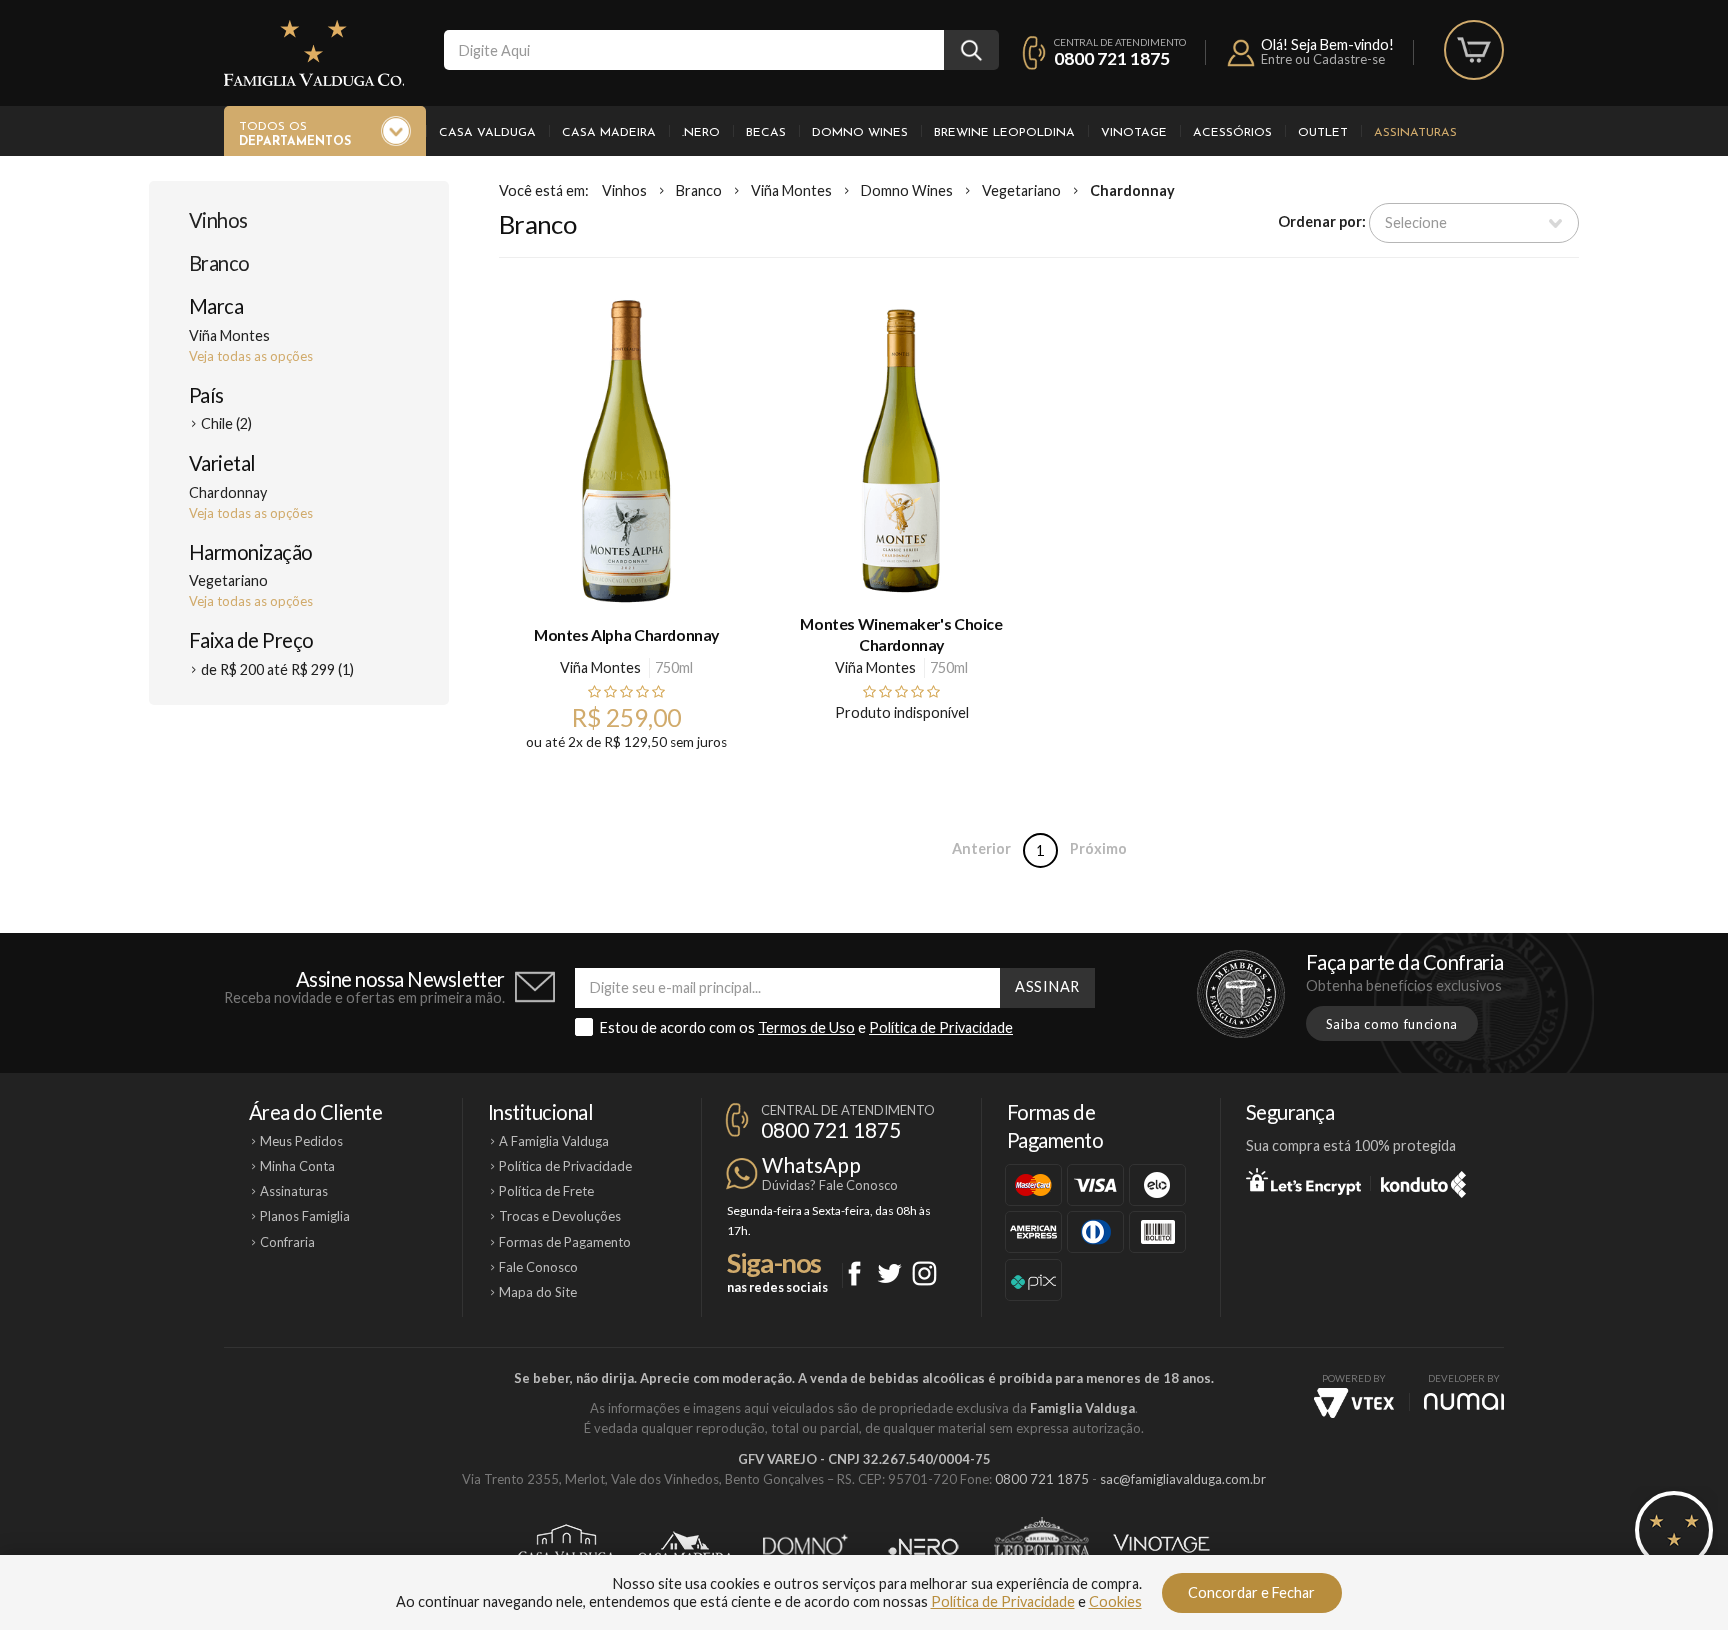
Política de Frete (546, 1191)
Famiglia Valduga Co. (314, 53)
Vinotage (1134, 133)
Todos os (295, 134)
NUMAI (1464, 1401)
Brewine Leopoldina (1004, 133)
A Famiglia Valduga (554, 1141)
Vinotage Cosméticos (1161, 1547)
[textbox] (694, 50)
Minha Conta (297, 1166)
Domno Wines (860, 133)
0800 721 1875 (1112, 58)
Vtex (1354, 1403)
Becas (766, 133)
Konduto (1423, 1181)
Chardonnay (1132, 190)
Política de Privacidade (941, 1027)
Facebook (854, 1273)
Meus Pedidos (301, 1141)
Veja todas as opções (251, 356)
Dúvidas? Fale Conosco (830, 1185)
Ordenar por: (1322, 221)
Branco (219, 263)
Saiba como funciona (1392, 1024)
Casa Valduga (487, 133)
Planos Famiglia (305, 1216)
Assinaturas (1415, 133)
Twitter (889, 1273)
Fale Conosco (538, 1267)
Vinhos (218, 220)
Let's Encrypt (1303, 1181)
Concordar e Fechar (1251, 1592)
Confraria (287, 1242)
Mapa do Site (538, 1292)
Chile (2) (226, 423)
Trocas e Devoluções (560, 1216)
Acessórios (1232, 133)
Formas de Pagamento (565, 1242)
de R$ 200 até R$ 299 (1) (277, 669)
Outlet (1323, 133)
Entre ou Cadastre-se (1323, 59)
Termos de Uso (806, 1027)
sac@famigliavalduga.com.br (1183, 1479)
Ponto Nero (923, 1547)
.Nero (701, 133)
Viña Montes (791, 190)
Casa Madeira (609, 133)
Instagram (924, 1273)
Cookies (1115, 1601)
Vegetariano (1021, 190)
